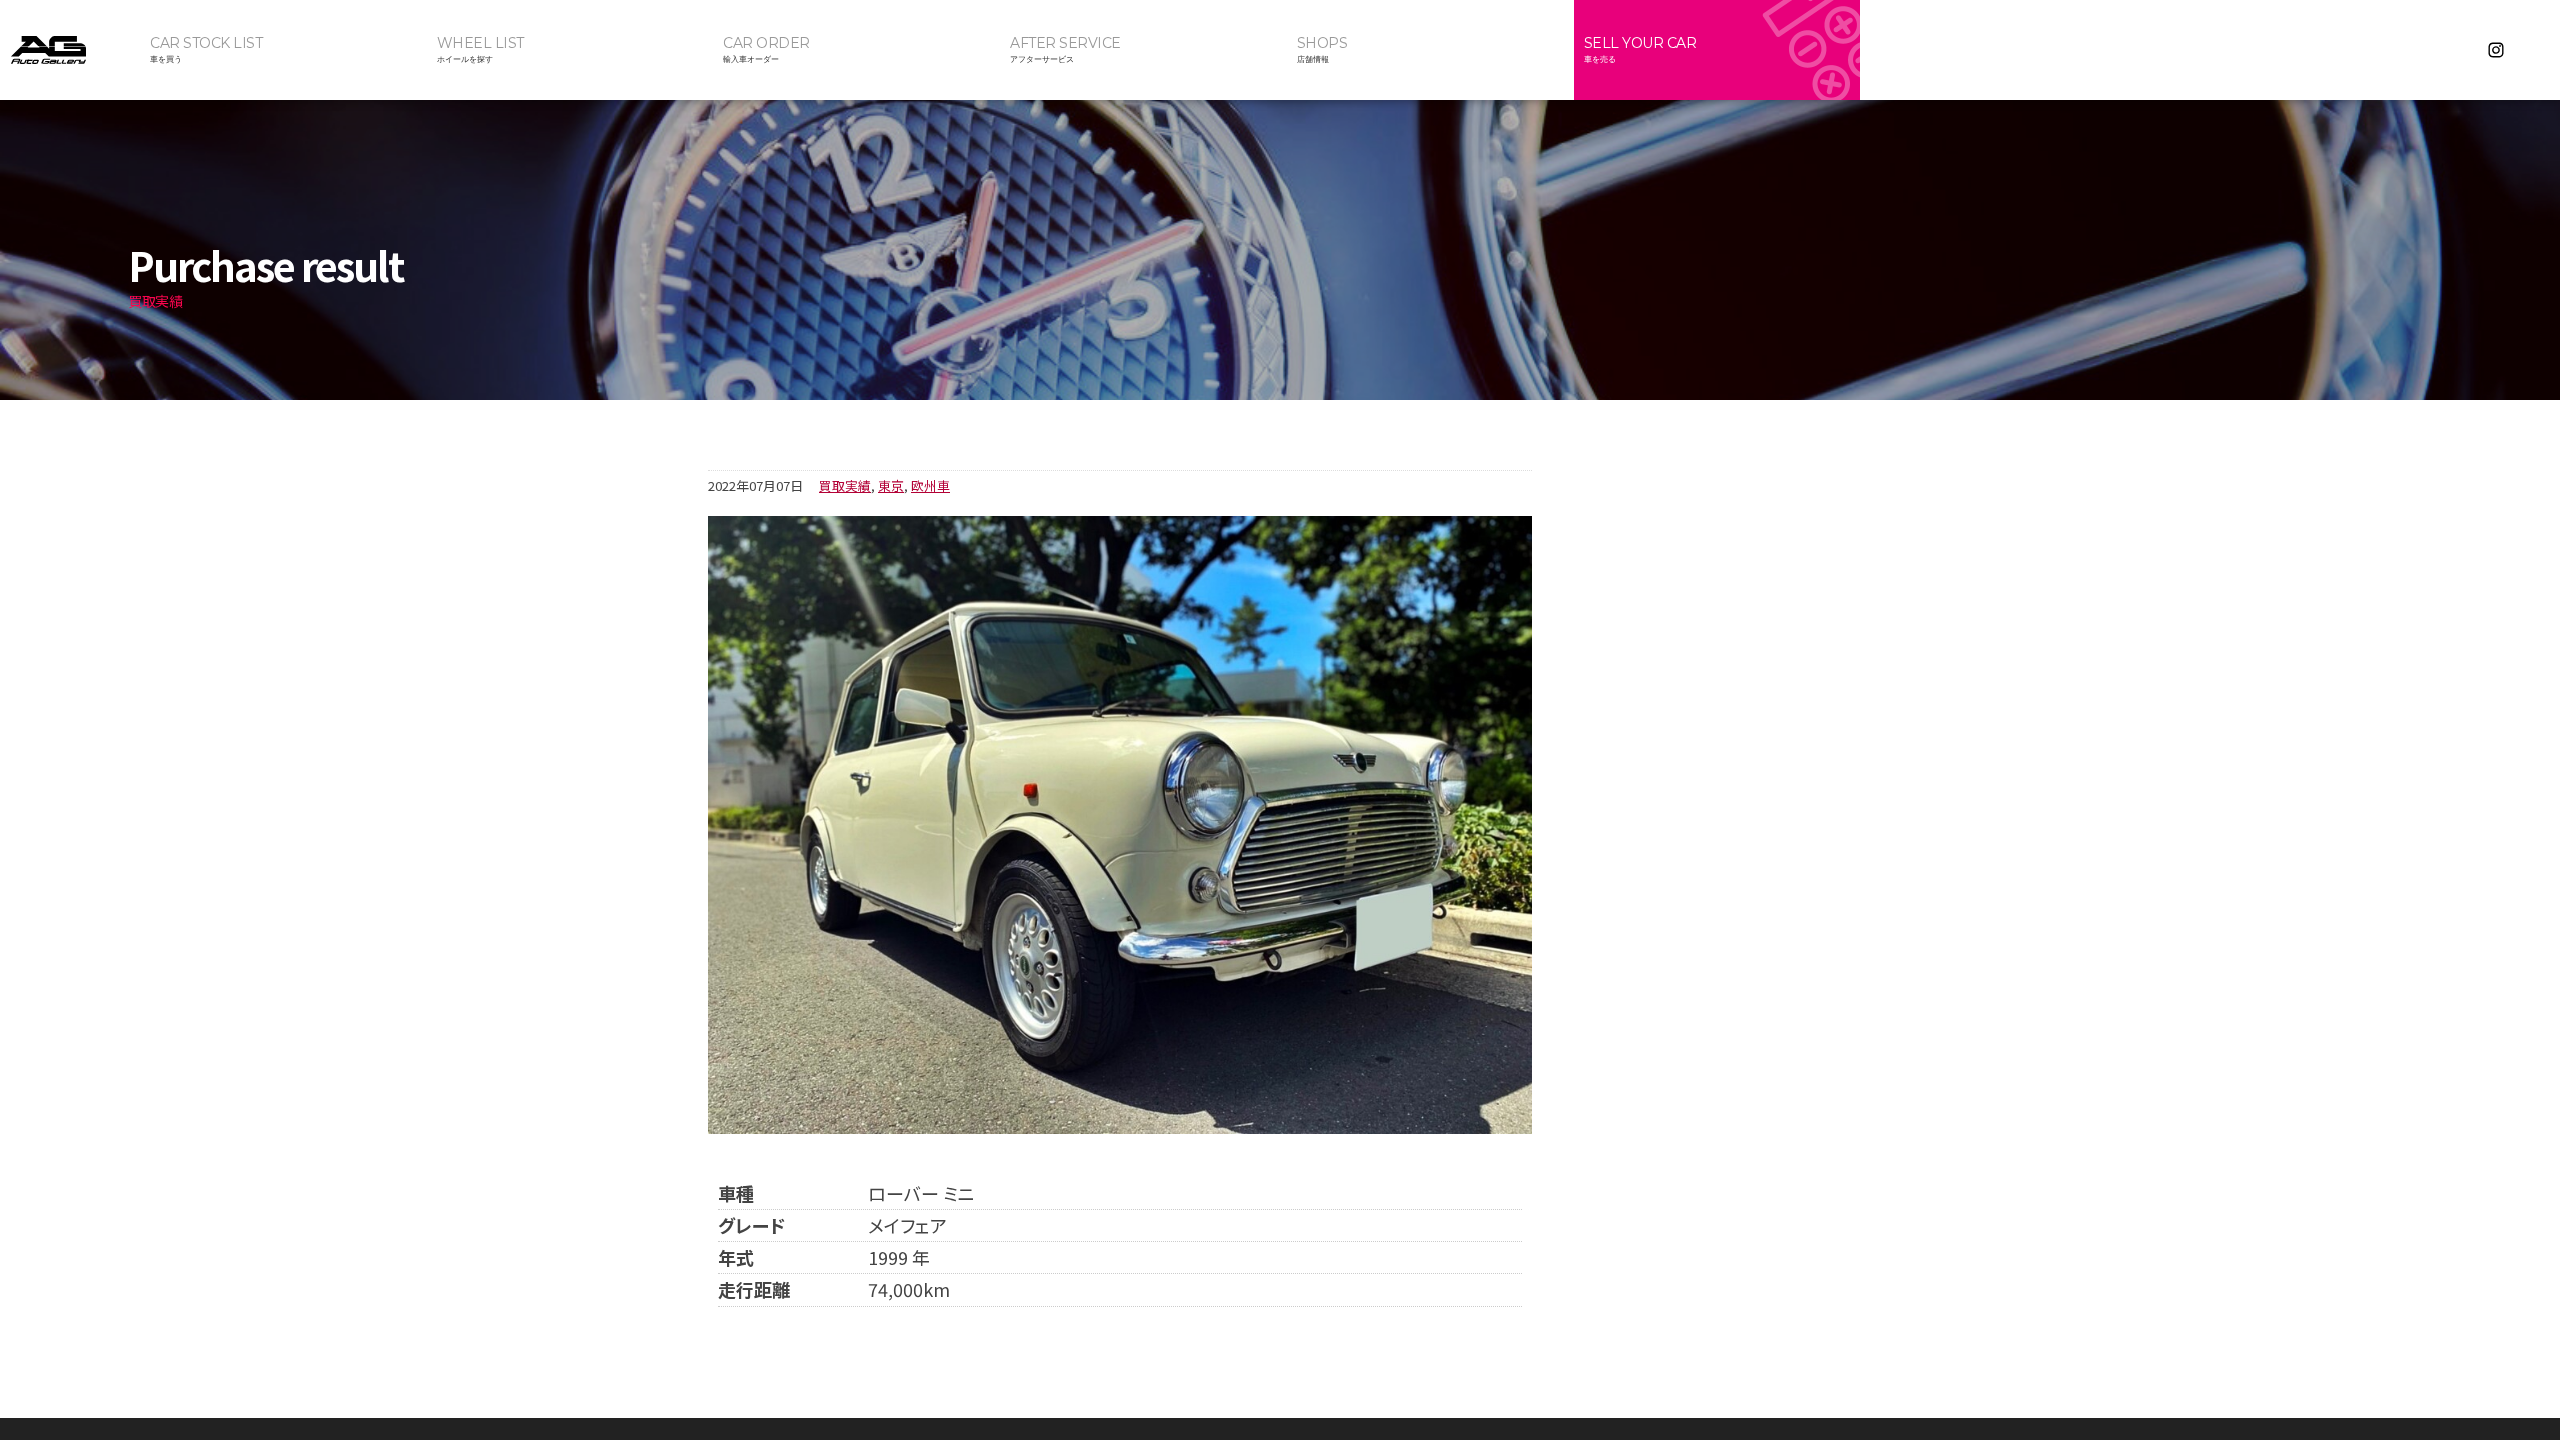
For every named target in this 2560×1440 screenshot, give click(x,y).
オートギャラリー (70, 50)
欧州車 (930, 485)
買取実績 (845, 485)
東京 (891, 485)
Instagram (2496, 50)
